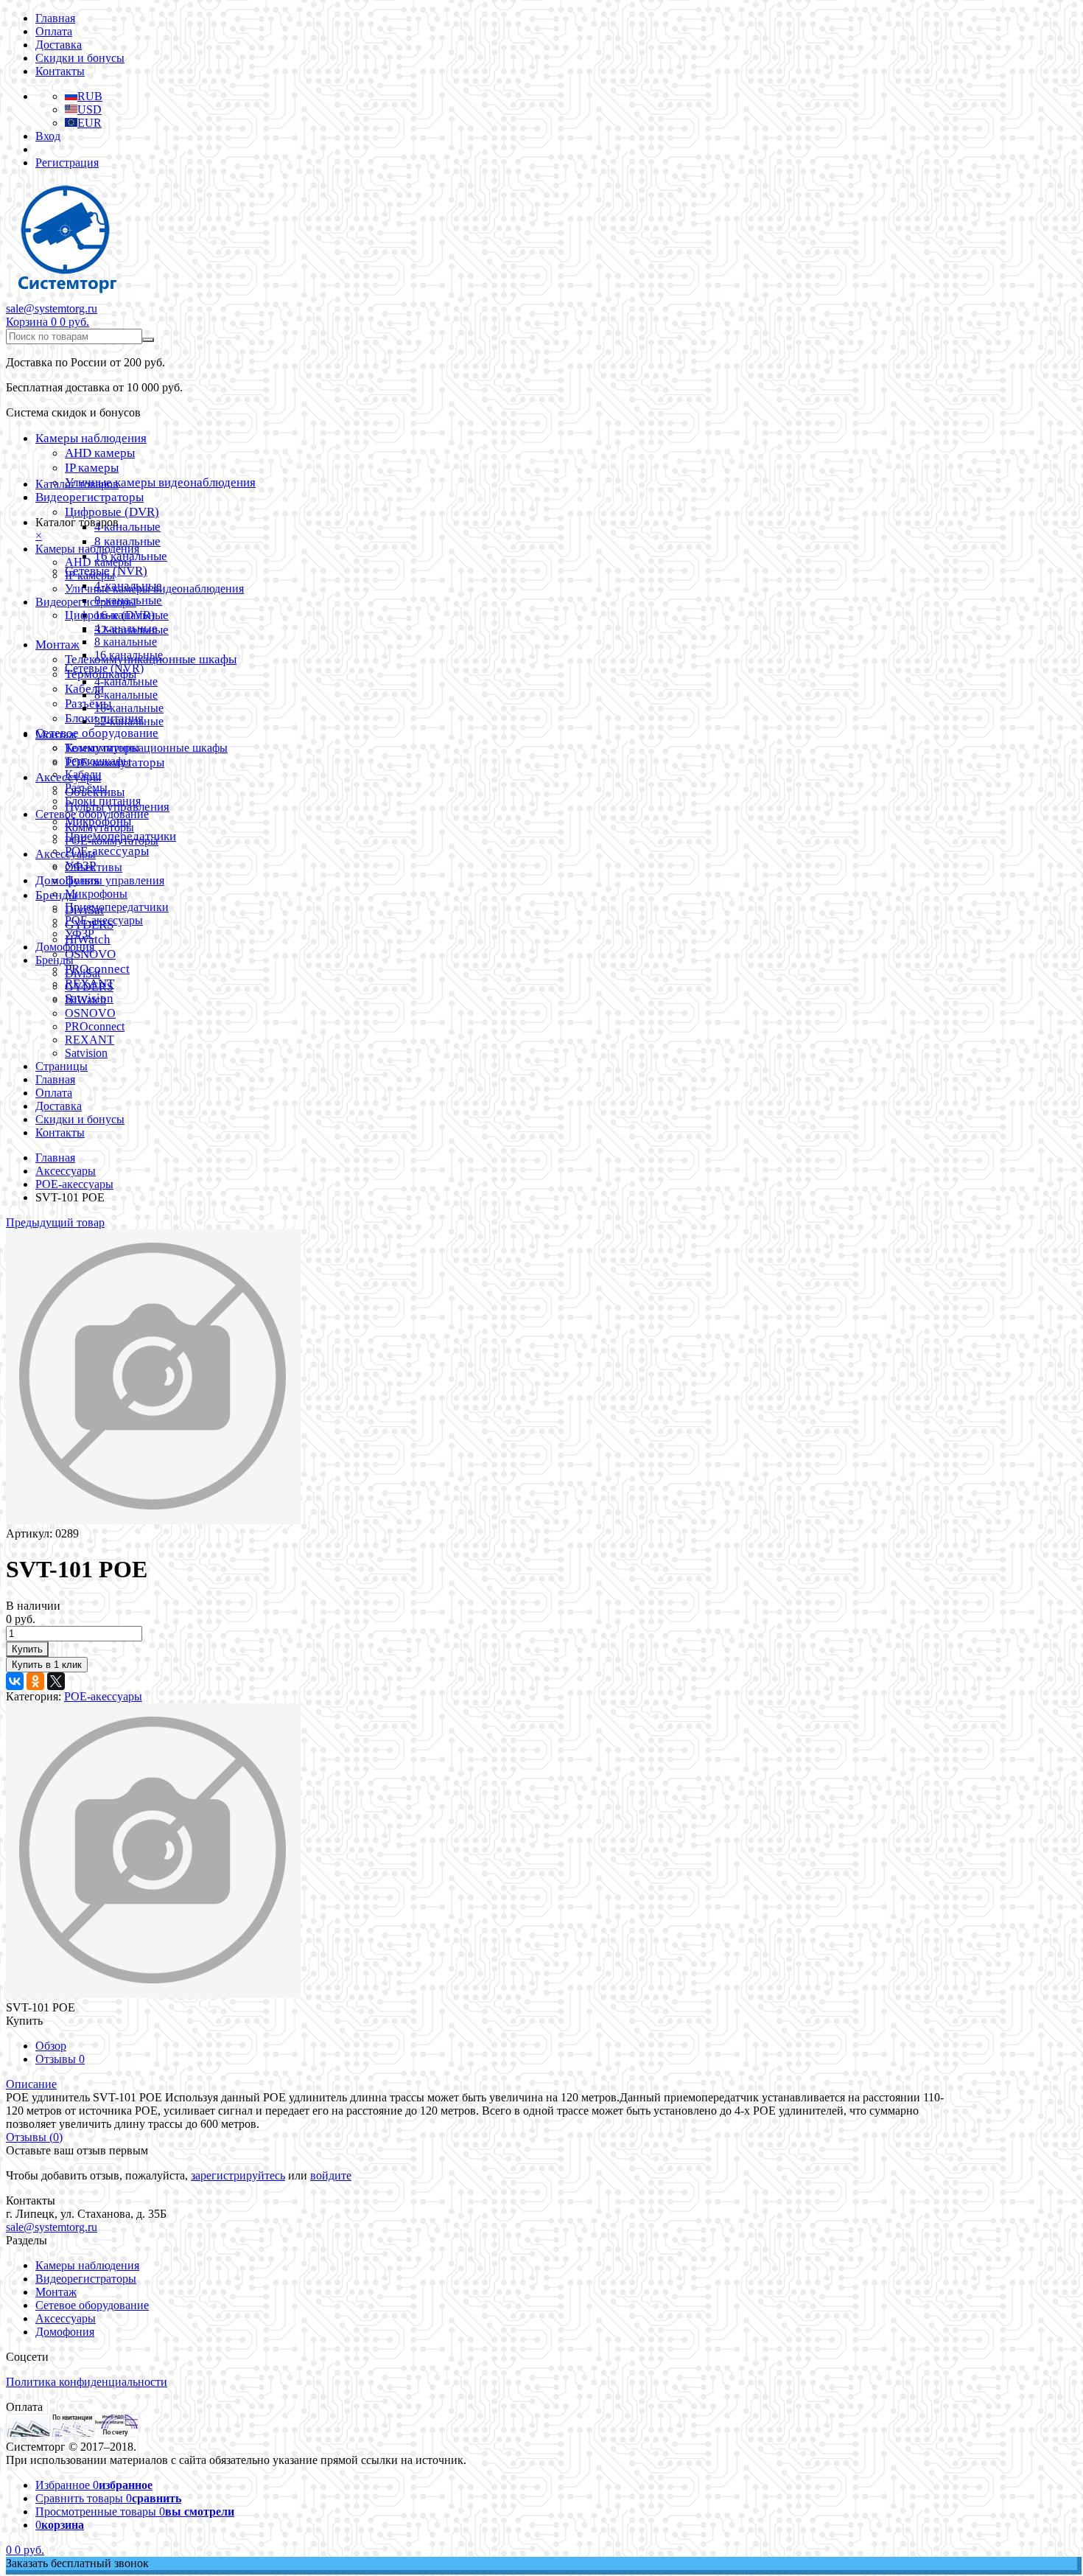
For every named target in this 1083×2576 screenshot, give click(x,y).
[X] (56, 1681)
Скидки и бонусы (80, 58)
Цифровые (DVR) (112, 512)
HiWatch (85, 1000)
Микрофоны (96, 894)
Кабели (83, 774)
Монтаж (57, 645)
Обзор (51, 2046)
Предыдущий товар (55, 1222)
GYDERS (89, 987)
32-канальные (129, 721)
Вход (48, 136)
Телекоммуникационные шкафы (146, 748)
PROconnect (95, 1026)
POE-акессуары (107, 851)
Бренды (55, 960)
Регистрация (67, 163)
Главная (55, 18)
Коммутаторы (99, 827)
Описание (31, 2084)
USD (90, 109)
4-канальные (126, 681)
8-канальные (126, 695)
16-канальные (129, 708)
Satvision (86, 1053)
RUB (90, 96)
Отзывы (60, 2059)
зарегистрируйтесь (238, 2175)
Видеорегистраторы (90, 497)
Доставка (59, 45)
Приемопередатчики (117, 907)
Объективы (94, 867)
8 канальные (127, 541)
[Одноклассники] (35, 1681)
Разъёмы (88, 704)
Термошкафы (98, 761)
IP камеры (92, 468)
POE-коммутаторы (112, 841)
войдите (331, 2175)
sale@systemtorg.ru (52, 308)
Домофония (65, 947)
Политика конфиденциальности (87, 2382)
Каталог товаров (77, 484)
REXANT (90, 1040)
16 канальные (129, 655)
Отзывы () (34, 2137)
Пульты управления (115, 880)
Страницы (62, 1066)
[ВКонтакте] (15, 1681)
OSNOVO (90, 954)
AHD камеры (100, 453)
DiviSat (83, 973)
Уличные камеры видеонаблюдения (160, 482)
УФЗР (80, 933)
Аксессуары (66, 854)
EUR (90, 123)
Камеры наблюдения (91, 438)
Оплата (54, 31)
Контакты (60, 71)
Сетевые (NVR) (104, 668)
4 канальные (127, 527)
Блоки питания (103, 801)
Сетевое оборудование (97, 733)
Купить (27, 1649)
